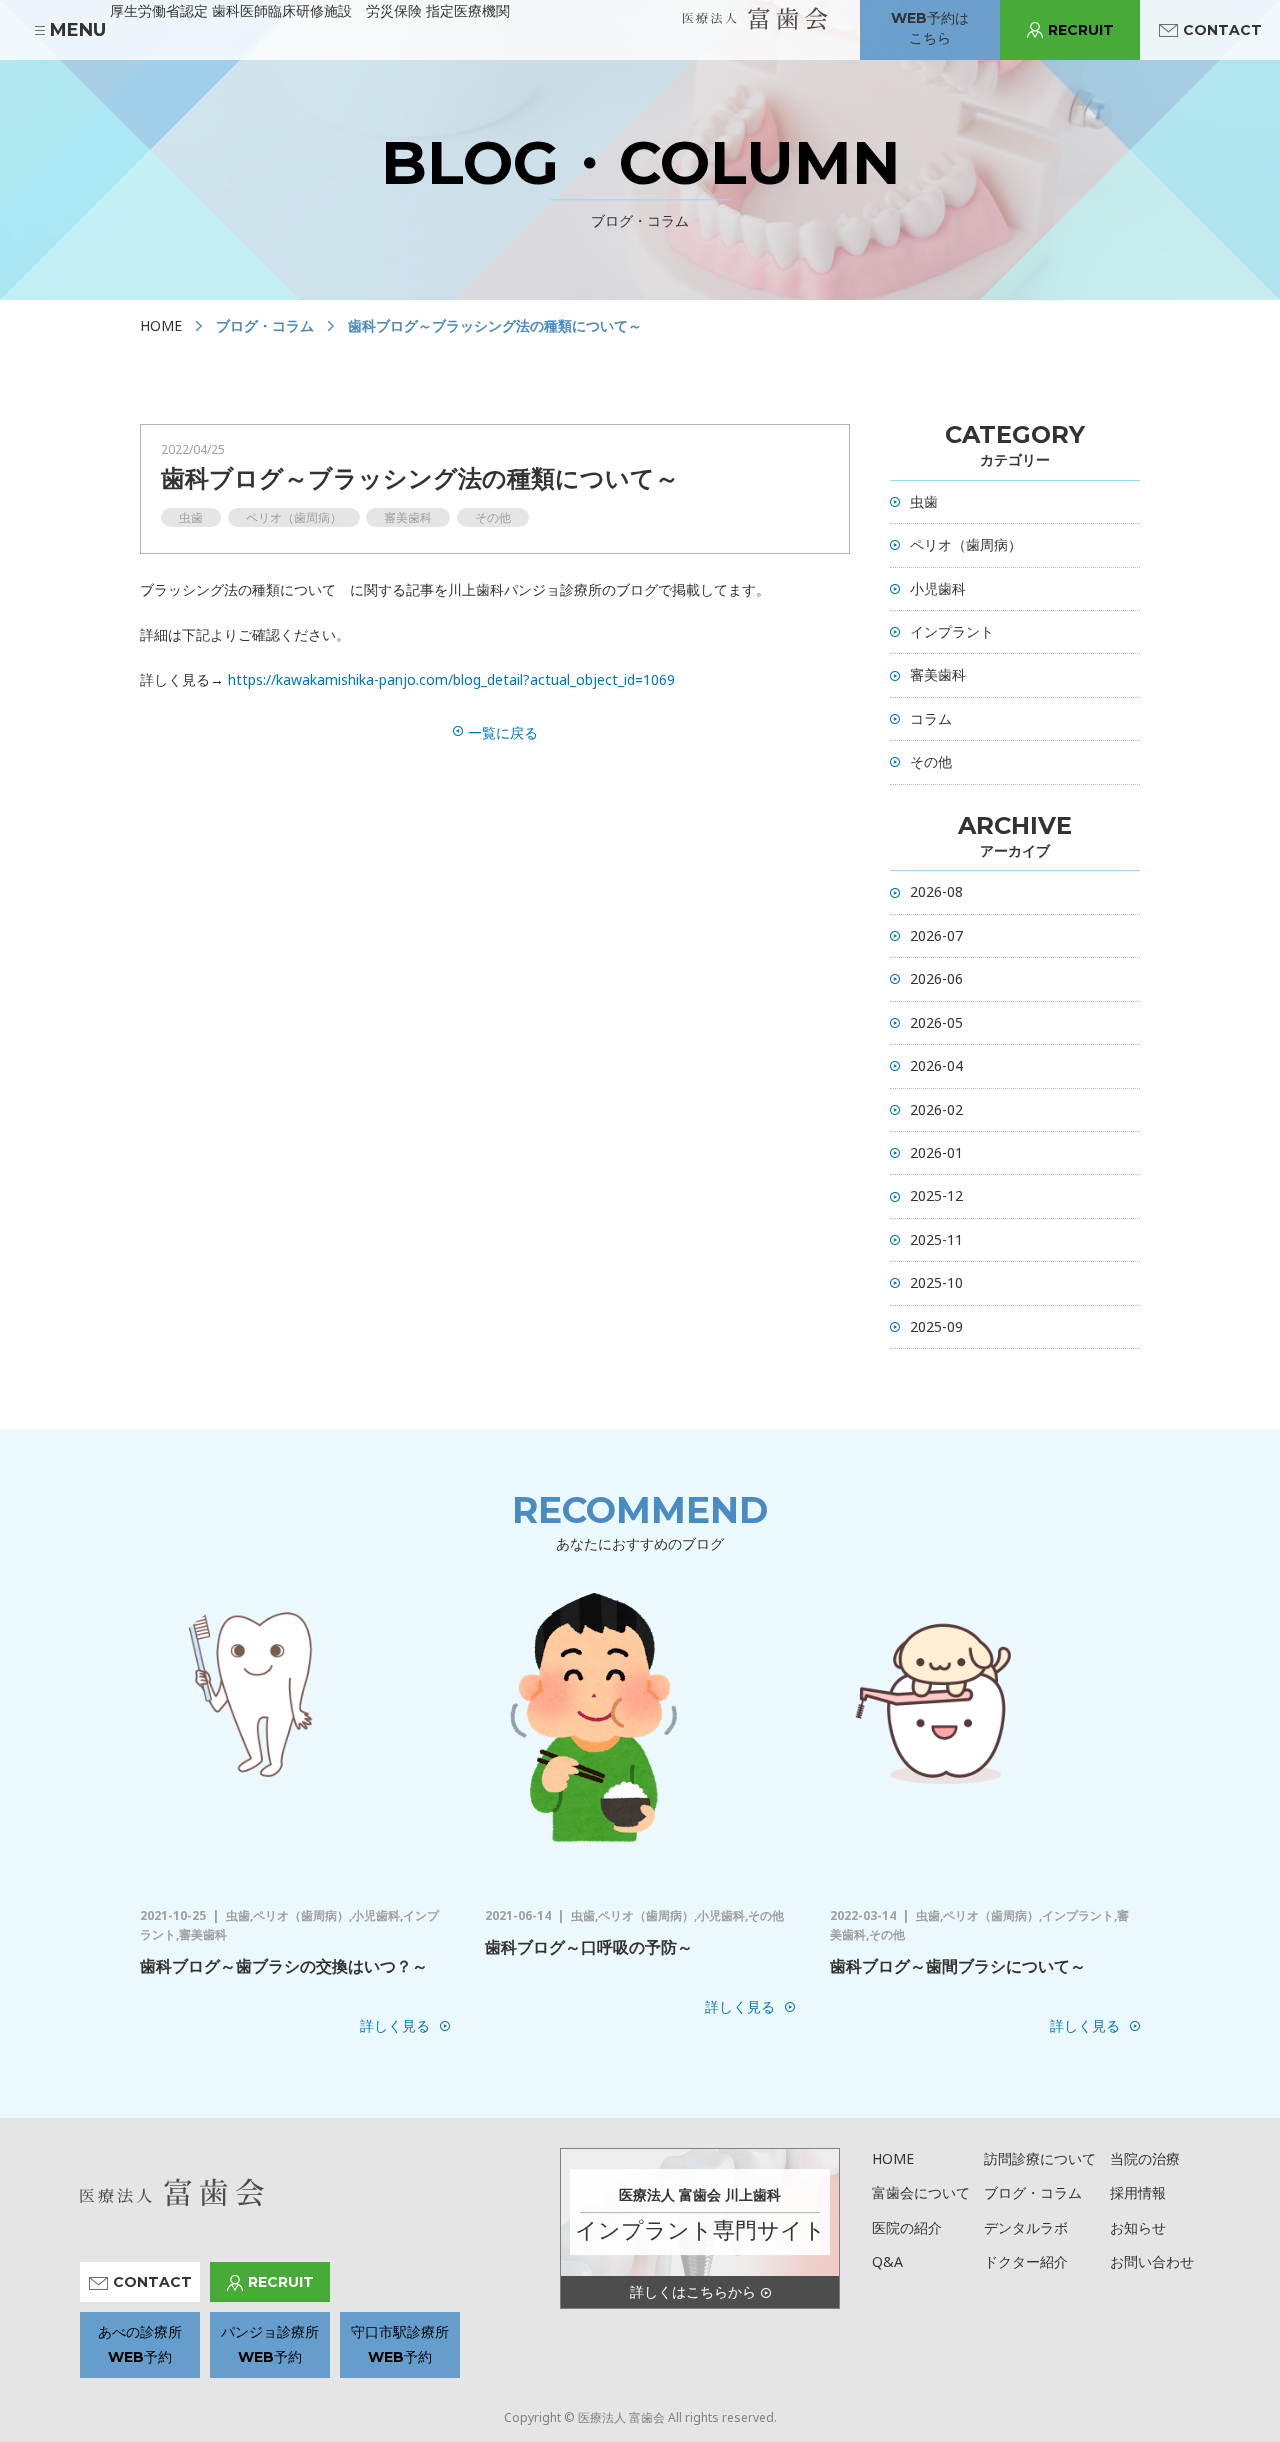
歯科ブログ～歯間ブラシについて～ (958, 1966)
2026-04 (936, 1065)
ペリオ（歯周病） (966, 544)
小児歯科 (938, 588)
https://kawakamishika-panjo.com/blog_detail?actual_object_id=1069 (451, 679)
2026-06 (936, 978)
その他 (931, 761)
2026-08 (936, 891)
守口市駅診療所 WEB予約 (400, 2344)
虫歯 (924, 501)
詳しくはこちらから (693, 2291)
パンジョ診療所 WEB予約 (270, 2344)
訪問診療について (1040, 2158)
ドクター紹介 (1026, 2261)
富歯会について (921, 2192)
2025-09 (936, 1326)
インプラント (952, 631)
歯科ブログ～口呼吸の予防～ (589, 1947)
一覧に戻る (503, 732)
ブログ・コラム (1033, 2192)
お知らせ (1138, 2227)
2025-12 (936, 1195)
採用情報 (1138, 2192)
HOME (161, 325)
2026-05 (936, 1022)
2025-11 (936, 1239)
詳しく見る (395, 2025)
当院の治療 (1145, 2158)
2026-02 (936, 1109)
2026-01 (936, 1152)
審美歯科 (938, 674)
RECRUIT (1081, 30)
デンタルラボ (1026, 2227)
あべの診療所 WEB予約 (140, 2344)
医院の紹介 (907, 2227)
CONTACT (1222, 30)
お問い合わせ (1152, 2261)
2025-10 (936, 1282)
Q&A (887, 2261)
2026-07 (936, 935)
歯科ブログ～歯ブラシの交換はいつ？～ (284, 1966)
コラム (931, 718)
